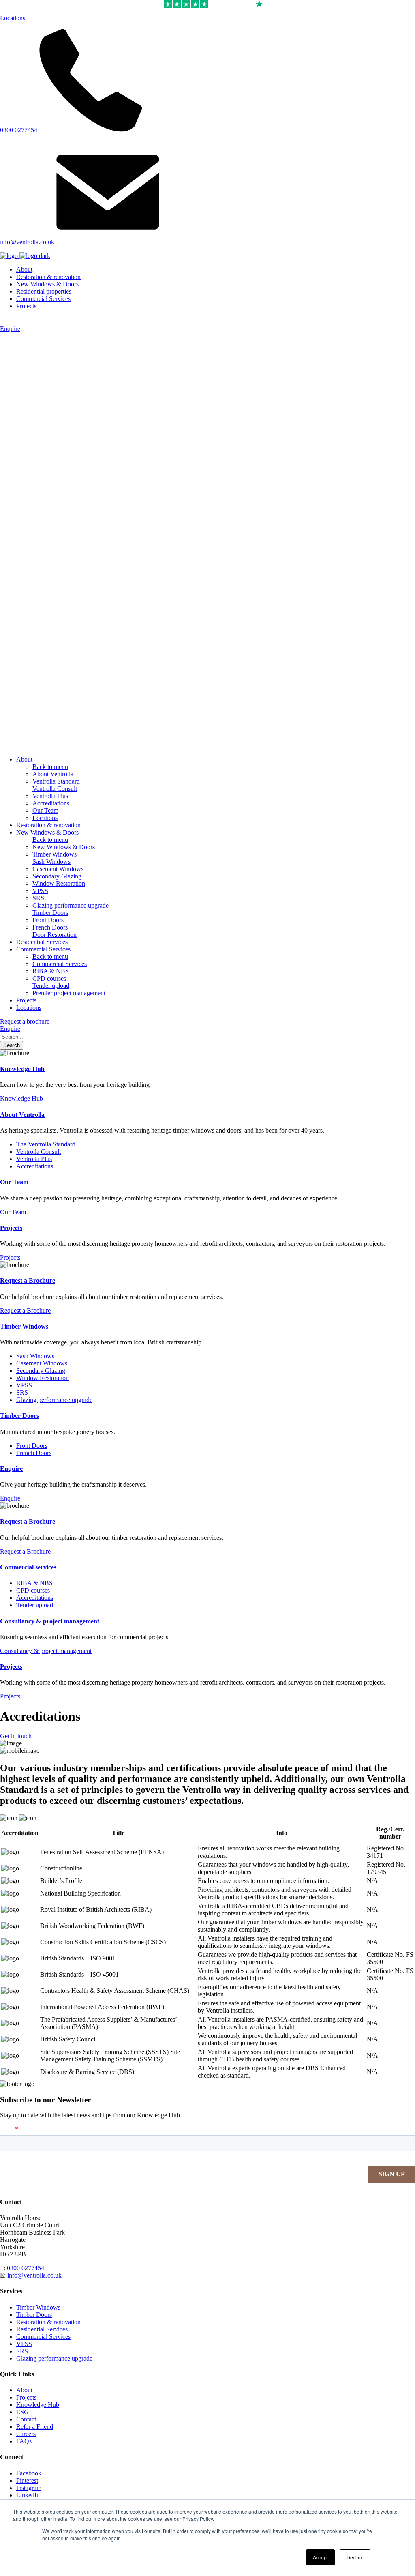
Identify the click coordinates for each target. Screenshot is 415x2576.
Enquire (11, 1469)
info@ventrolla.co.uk (28, 242)
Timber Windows (24, 1326)
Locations (13, 18)
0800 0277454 (19, 130)
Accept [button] (320, 2557)
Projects (11, 1228)
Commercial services (28, 1567)
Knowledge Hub (22, 1069)
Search (12, 1045)
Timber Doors (19, 1416)
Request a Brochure (28, 1280)
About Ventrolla (22, 1115)
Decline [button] (355, 2557)
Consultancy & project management (50, 1621)
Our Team (14, 1182)
